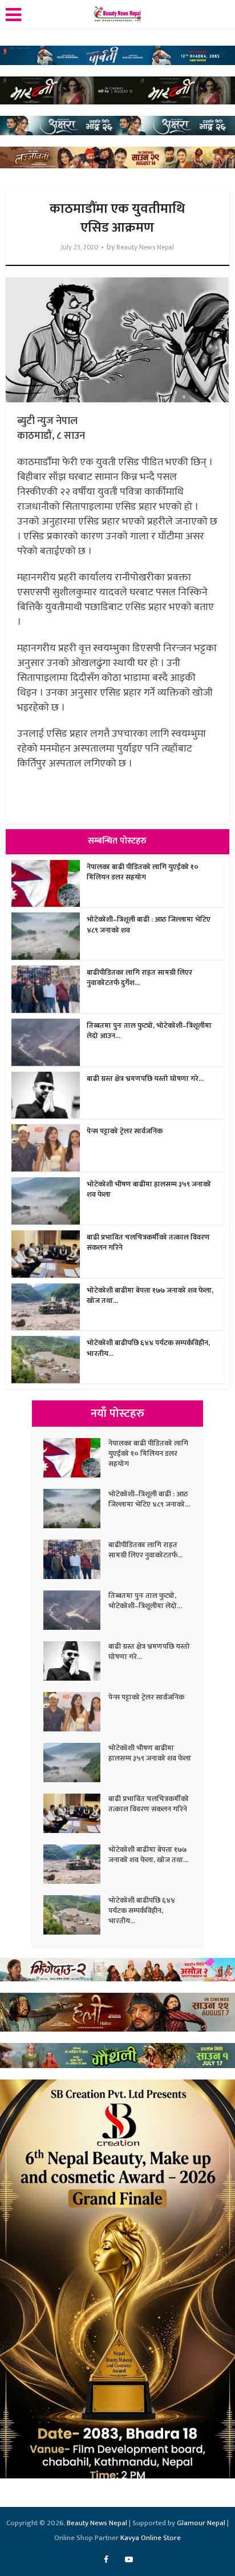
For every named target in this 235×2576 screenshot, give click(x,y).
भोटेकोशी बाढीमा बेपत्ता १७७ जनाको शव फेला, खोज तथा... (150, 1295)
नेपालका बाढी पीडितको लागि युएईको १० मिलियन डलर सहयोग (143, 872)
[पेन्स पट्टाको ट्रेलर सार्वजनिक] (76, 1712)
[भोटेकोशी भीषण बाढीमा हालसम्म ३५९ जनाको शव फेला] (76, 1763)
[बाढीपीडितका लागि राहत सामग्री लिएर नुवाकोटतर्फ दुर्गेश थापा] (76, 1559)
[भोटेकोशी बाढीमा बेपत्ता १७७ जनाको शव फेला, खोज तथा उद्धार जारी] (76, 1864)
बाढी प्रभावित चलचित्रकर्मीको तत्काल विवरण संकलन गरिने (148, 1242)
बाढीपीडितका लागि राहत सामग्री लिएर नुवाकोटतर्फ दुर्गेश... (139, 978)
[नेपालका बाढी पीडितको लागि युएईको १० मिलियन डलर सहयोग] (76, 1458)
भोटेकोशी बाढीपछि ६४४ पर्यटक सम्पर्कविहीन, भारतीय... (148, 1348)
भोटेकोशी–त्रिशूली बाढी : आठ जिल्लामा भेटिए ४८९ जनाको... (149, 1499)
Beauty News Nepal (145, 247)
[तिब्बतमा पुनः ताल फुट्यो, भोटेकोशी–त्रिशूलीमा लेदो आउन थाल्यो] (76, 1610)
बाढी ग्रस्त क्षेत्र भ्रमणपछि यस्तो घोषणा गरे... (145, 1079)
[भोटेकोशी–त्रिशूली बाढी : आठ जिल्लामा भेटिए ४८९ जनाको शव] (76, 1509)
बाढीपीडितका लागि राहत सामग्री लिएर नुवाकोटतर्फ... (145, 1550)
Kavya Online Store (151, 2538)
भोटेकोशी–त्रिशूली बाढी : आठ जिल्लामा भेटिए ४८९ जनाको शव (149, 924)
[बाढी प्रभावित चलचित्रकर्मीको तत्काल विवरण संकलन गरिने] (76, 1813)
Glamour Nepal (201, 2523)
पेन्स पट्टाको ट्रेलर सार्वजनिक (125, 1131)
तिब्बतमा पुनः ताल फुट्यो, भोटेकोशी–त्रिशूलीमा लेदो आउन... (149, 1031)
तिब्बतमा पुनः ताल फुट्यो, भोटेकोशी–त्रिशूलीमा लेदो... (145, 1601)
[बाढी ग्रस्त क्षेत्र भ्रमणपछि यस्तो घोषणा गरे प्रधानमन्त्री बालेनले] (76, 1661)
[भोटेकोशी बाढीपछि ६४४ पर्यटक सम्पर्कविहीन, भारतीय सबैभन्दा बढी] (76, 1915)
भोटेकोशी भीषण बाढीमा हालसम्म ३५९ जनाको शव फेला (149, 1189)
